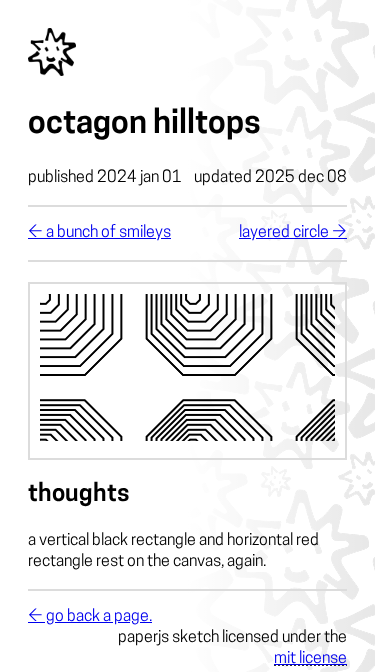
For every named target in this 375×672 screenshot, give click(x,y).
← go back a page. (90, 617)
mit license (310, 659)
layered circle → (293, 233)
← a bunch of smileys (99, 233)
